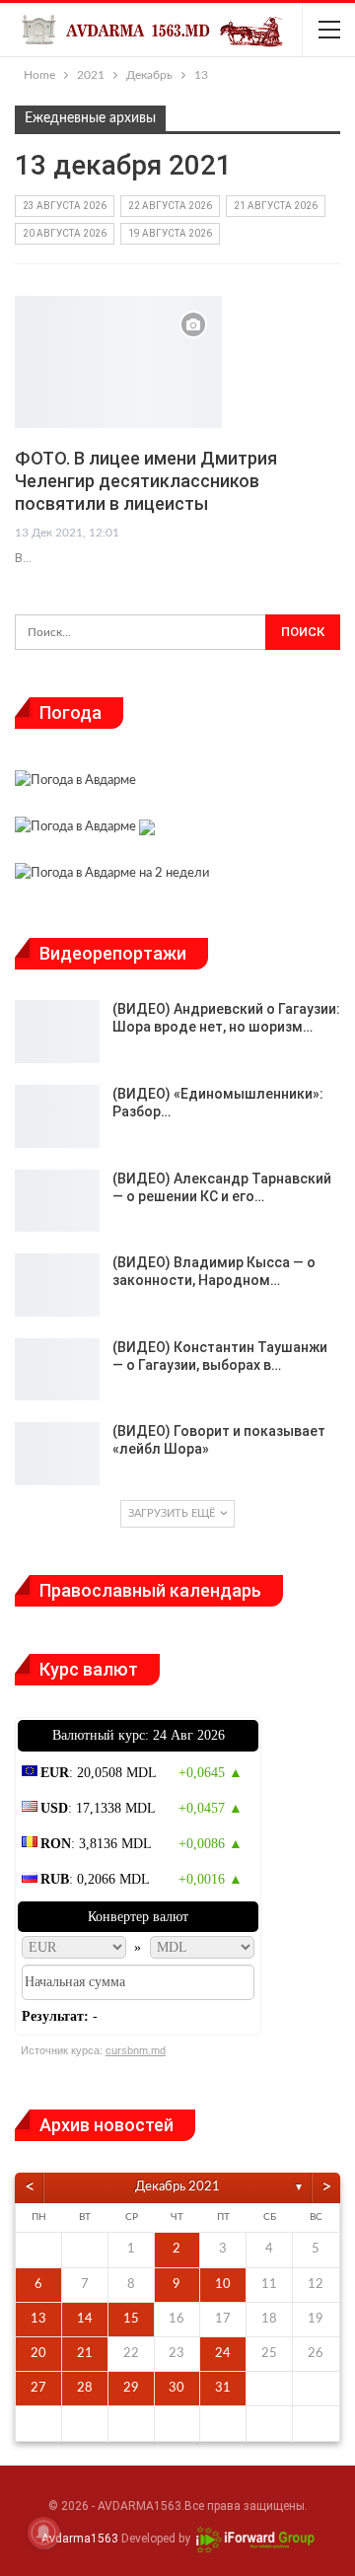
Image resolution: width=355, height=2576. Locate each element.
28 (85, 2388)
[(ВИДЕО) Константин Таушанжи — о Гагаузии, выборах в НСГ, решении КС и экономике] (57, 1370)
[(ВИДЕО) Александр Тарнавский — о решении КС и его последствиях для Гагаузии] (57, 1201)
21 (85, 2354)
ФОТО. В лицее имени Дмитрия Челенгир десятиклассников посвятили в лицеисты (146, 481)
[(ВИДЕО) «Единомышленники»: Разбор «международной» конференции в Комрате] (57, 1116)
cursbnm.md (136, 2050)
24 (223, 2354)
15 (131, 2319)
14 (85, 2319)
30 (177, 2388)
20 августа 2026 (65, 233)
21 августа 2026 (276, 206)
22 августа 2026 (170, 206)
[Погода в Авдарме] (75, 783)
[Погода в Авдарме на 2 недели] (112, 876)
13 (38, 2319)
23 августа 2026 (65, 206)
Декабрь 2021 (177, 2187)
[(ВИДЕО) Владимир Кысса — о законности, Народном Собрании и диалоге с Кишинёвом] (57, 1285)
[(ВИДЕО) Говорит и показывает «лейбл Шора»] (57, 1454)
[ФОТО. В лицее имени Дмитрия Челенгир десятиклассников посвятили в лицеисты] (118, 362)
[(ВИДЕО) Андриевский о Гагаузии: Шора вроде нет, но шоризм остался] (57, 1032)
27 (38, 2388)
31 (223, 2388)
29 (131, 2388)
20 (38, 2354)
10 (223, 2285)
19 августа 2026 (170, 233)
